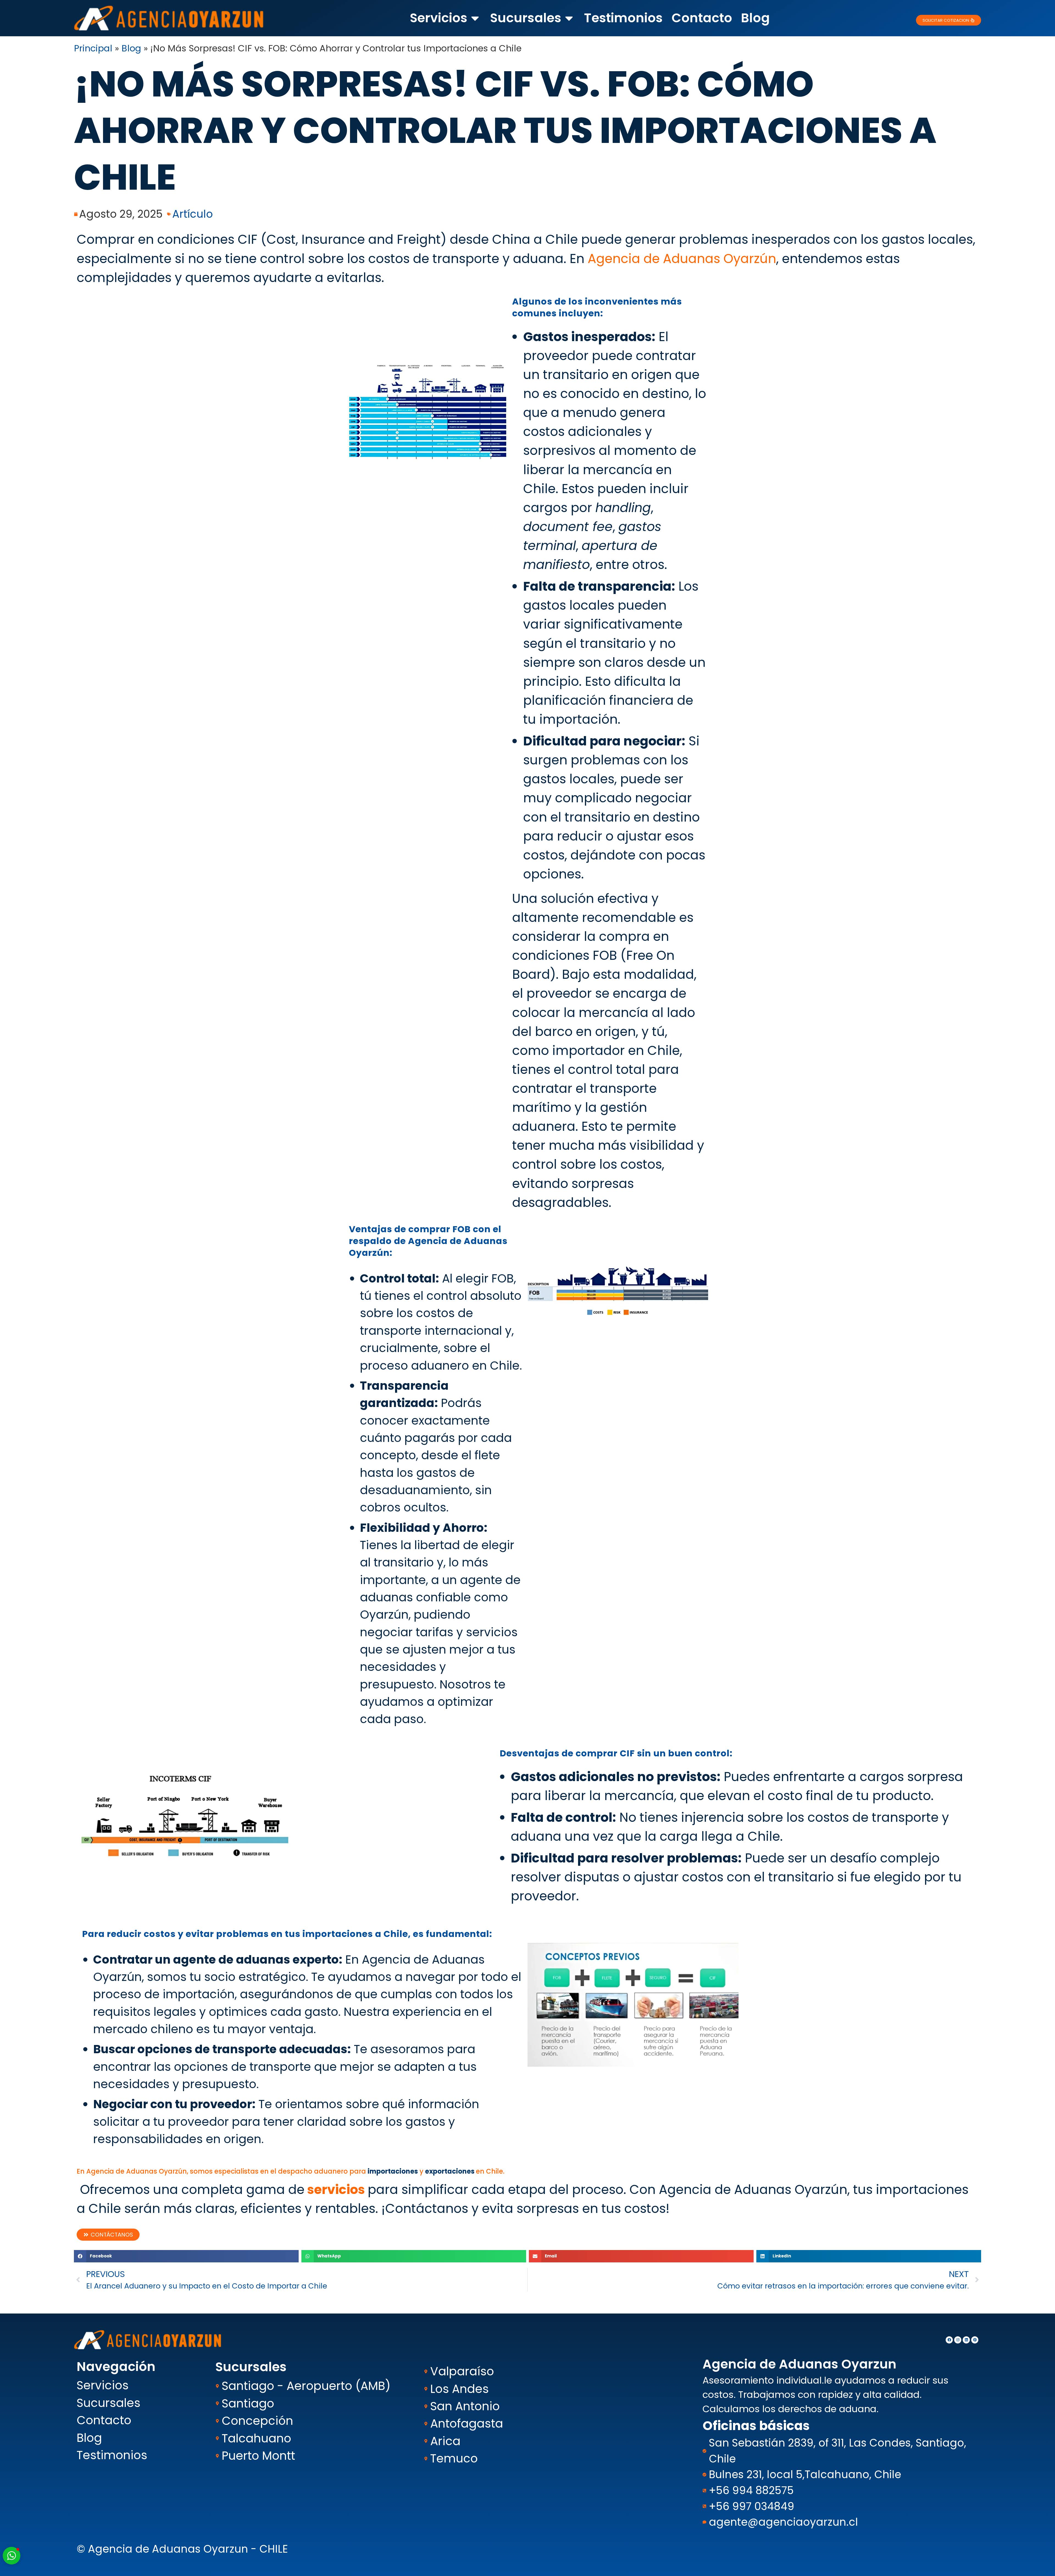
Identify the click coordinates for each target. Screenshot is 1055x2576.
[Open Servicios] (475, 18)
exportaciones (450, 2171)
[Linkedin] (966, 2340)
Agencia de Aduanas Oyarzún (682, 259)
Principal (93, 48)
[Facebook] (949, 2340)
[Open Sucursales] (569, 18)
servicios (336, 2190)
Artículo (193, 214)
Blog (131, 48)
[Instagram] (958, 2340)
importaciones (393, 2171)
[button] (186, 2256)
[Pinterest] (975, 2340)
